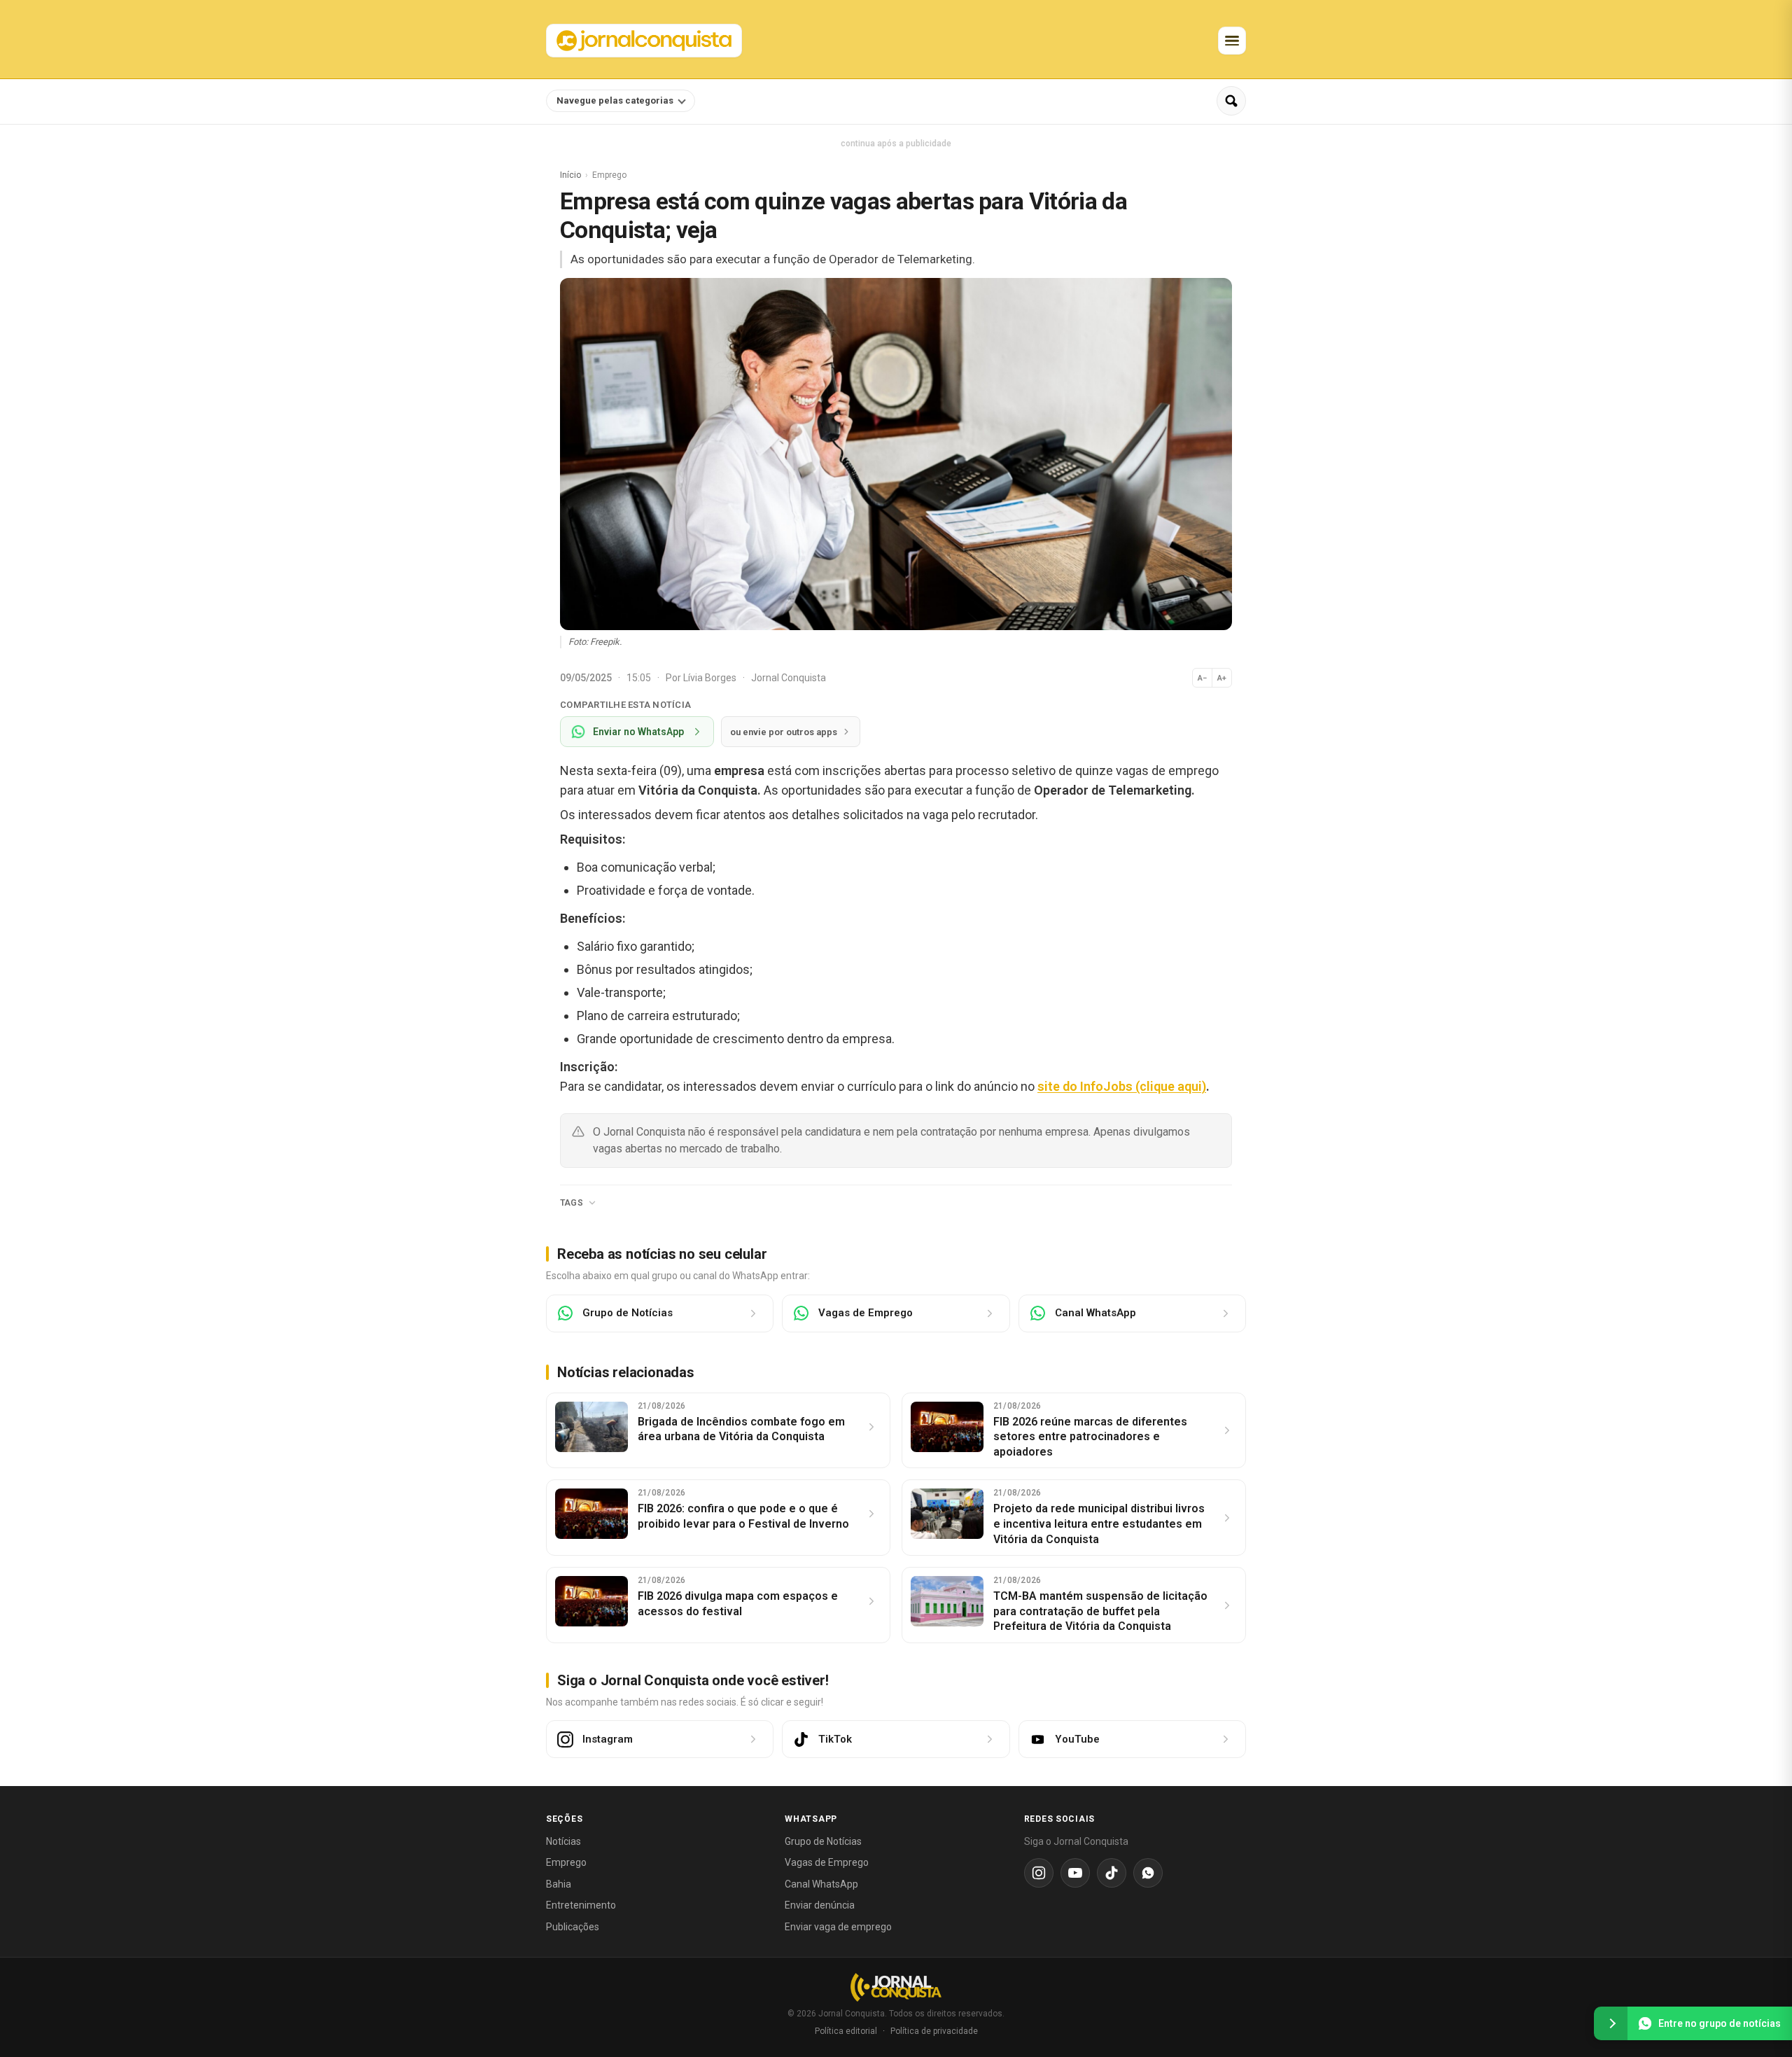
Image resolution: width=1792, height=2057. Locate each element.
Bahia (559, 1884)
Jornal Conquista (789, 678)
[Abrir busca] (1231, 101)
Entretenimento (581, 1905)
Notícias (563, 1841)
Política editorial (846, 2031)
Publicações (573, 1927)
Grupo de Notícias (823, 1841)
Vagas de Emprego (827, 1862)
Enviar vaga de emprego (838, 1927)
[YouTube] (1075, 1873)
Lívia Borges (711, 678)
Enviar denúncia (820, 1905)
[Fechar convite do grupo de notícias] (1611, 2023)
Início (570, 175)
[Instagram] (1039, 1873)
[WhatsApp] (1148, 1873)
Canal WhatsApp (821, 1884)
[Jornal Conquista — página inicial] (896, 1987)
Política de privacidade (934, 2031)
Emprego (566, 1862)
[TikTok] (1112, 1873)
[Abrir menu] (1232, 41)
